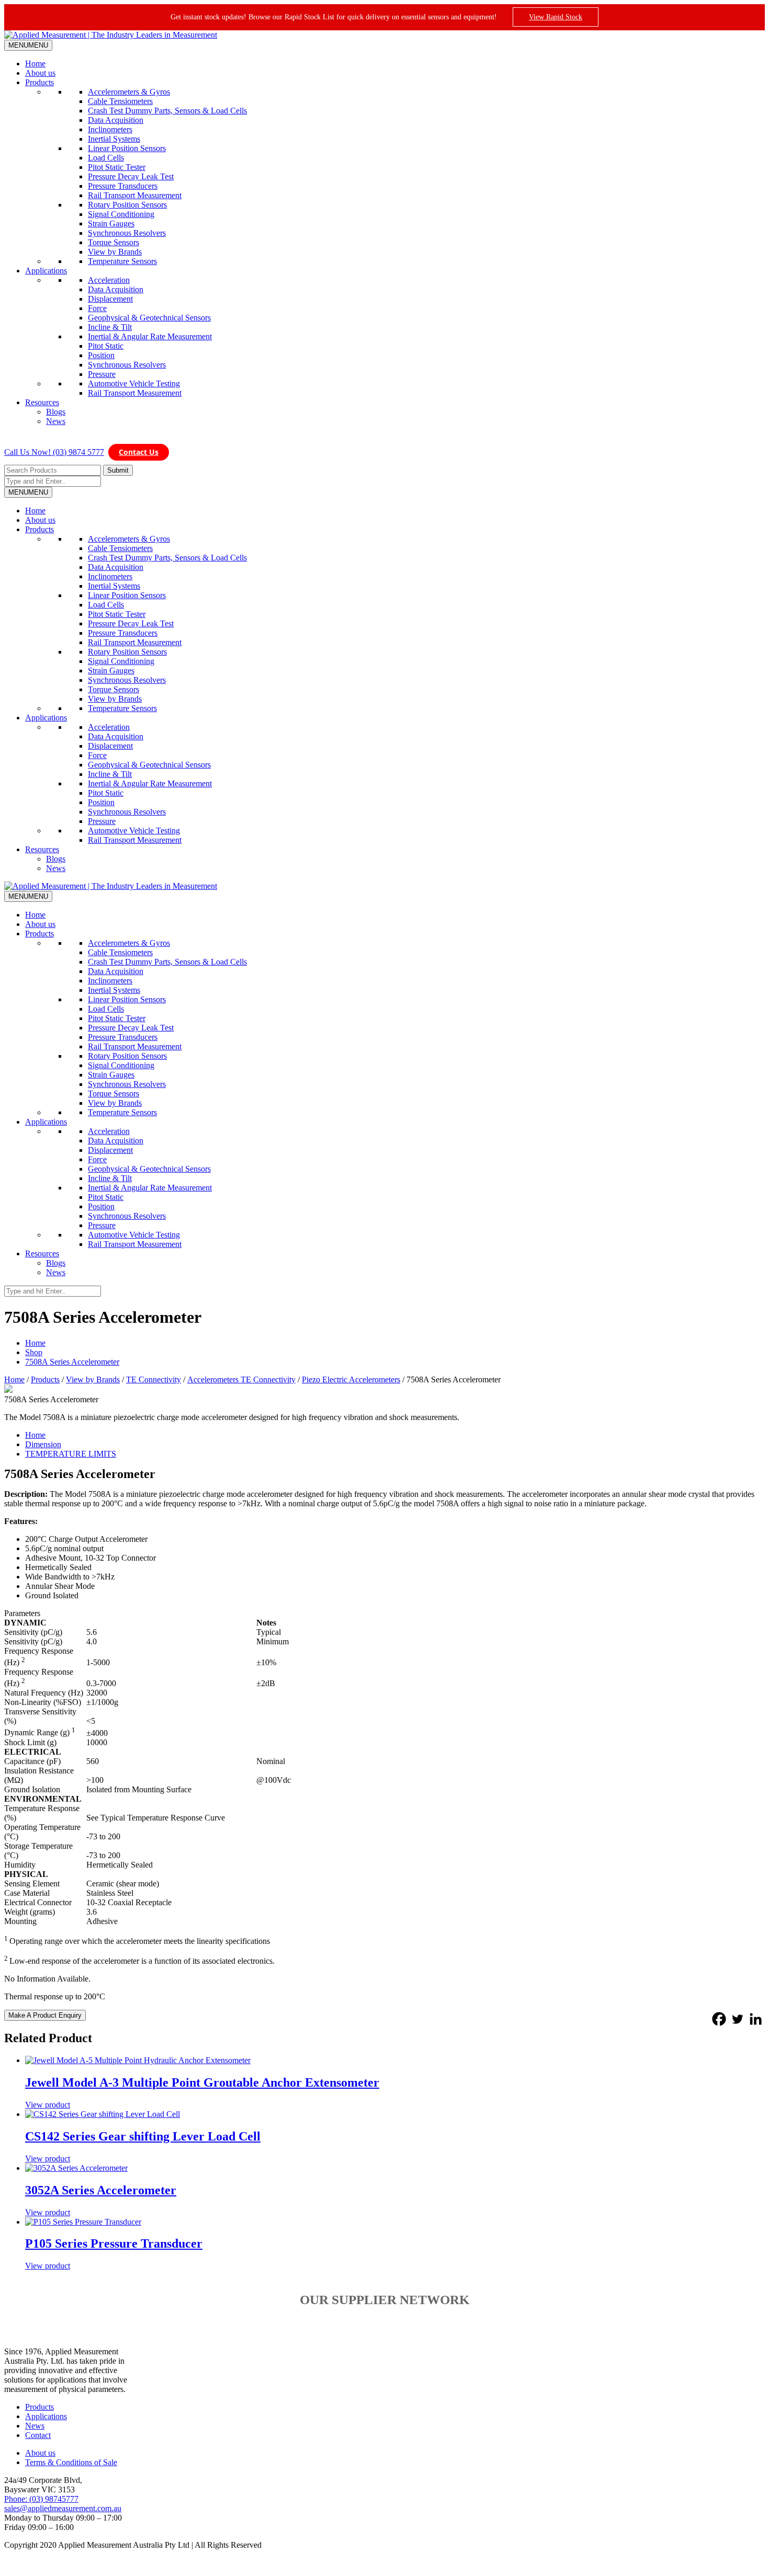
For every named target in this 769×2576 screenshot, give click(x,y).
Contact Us (139, 452)
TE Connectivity (154, 1379)
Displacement (110, 299)
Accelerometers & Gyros (129, 92)
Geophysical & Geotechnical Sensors (149, 318)
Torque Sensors (114, 242)
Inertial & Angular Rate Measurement (150, 336)
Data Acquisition (116, 120)
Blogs (56, 412)
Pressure (102, 374)
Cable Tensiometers (120, 101)
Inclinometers (110, 129)
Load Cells (106, 158)
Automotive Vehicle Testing (134, 383)
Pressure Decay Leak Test (131, 176)
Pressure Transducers (123, 186)
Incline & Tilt (110, 327)
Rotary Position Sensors (127, 205)
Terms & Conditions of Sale (71, 2462)
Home (35, 64)
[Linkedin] (756, 2019)
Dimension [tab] (43, 1444)
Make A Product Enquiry (45, 2015)
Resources (42, 402)
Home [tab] (35, 1435)
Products (39, 82)
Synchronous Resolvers (127, 233)
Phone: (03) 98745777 (41, 2499)
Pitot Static (106, 346)
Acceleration (109, 280)
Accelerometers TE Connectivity (241, 1379)
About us (40, 73)
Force (97, 308)
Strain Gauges (111, 224)
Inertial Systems (114, 139)
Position (101, 355)
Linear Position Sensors (127, 148)
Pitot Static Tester (117, 167)
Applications (46, 271)
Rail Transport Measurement (135, 195)
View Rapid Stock (556, 17)
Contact (38, 2435)
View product (48, 2105)
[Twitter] (737, 2019)
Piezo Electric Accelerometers (351, 1379)
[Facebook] (719, 2019)
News (56, 421)
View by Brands (115, 252)
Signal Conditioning (121, 214)
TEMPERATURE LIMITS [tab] (71, 1454)
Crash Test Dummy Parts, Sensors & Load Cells (167, 111)
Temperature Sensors (122, 261)
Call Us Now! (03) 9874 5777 (54, 452)
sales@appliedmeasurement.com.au (63, 2508)
